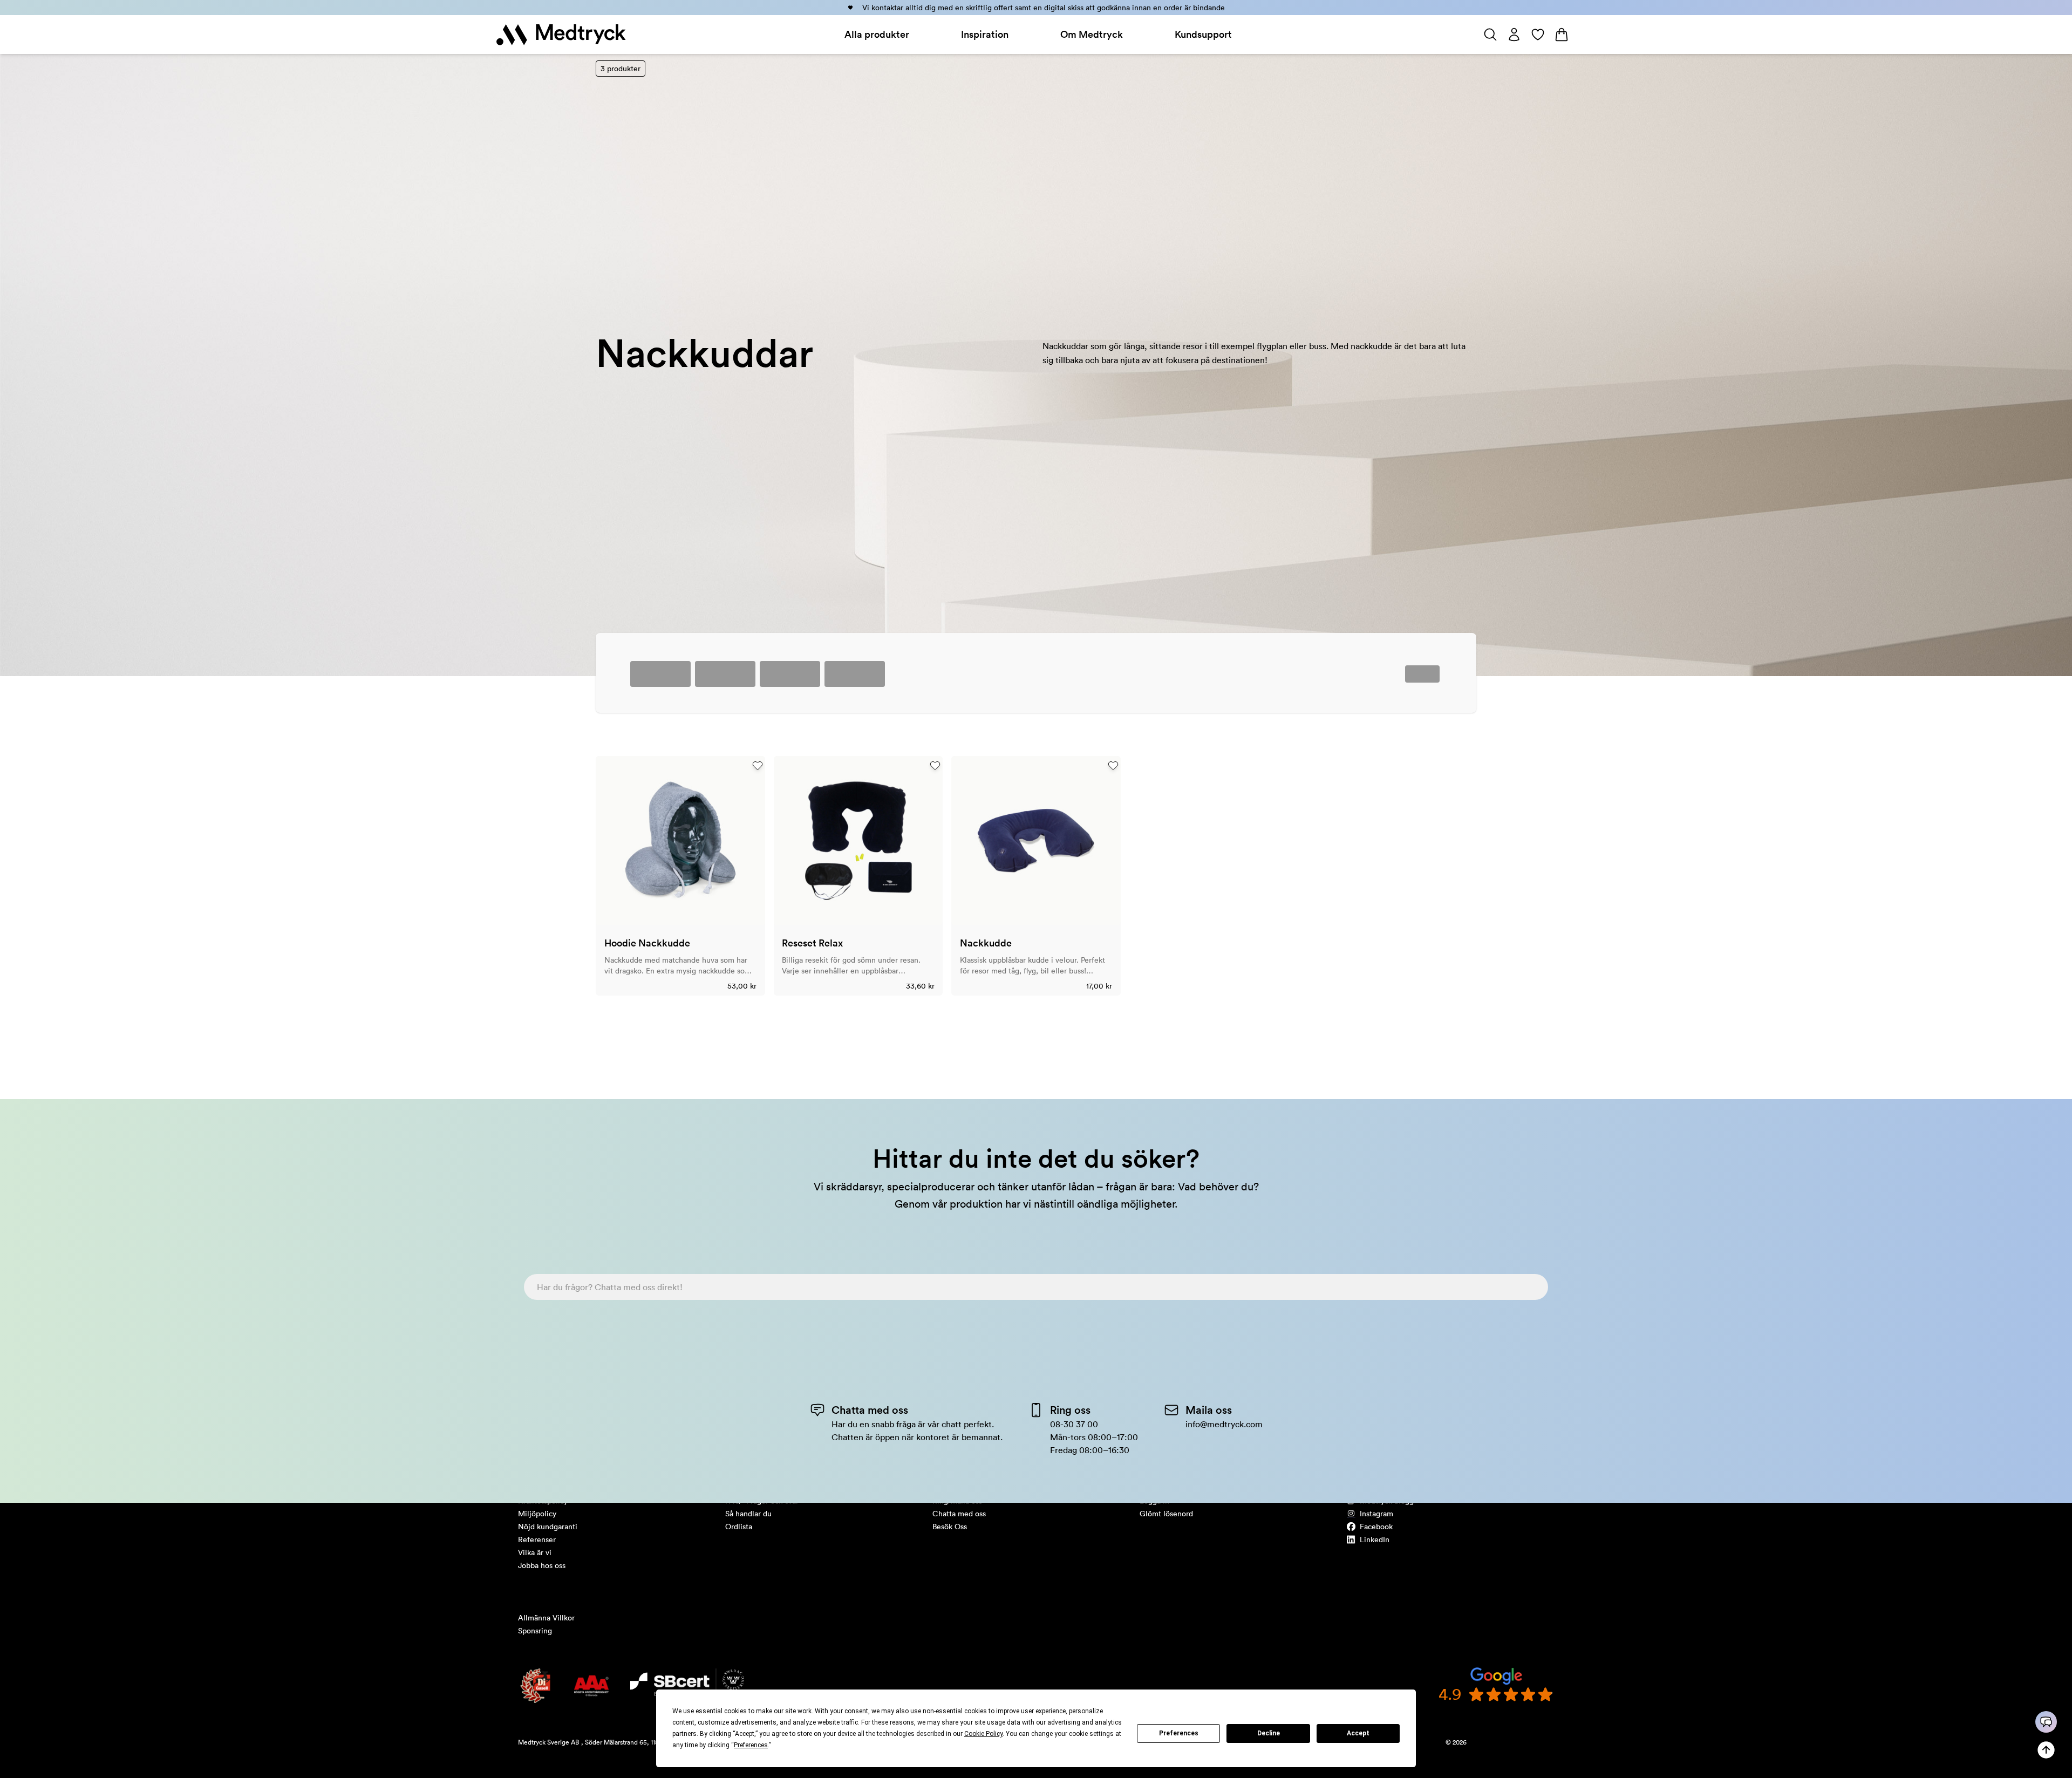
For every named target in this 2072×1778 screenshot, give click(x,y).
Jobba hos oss (542, 1565)
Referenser (537, 1539)
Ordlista (739, 1527)
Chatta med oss (959, 1514)
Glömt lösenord (1166, 1514)
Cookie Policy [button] (983, 1734)
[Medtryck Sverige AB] (561, 35)
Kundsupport (1203, 34)
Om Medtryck (1092, 34)
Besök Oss (950, 1527)
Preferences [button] (751, 1745)
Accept (1358, 1733)
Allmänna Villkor (546, 1618)
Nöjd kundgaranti (548, 1527)
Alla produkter (877, 34)
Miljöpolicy (537, 1514)
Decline (1269, 1733)
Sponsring (535, 1631)
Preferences (1179, 1733)
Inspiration (985, 34)
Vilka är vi (535, 1552)
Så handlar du (748, 1514)
